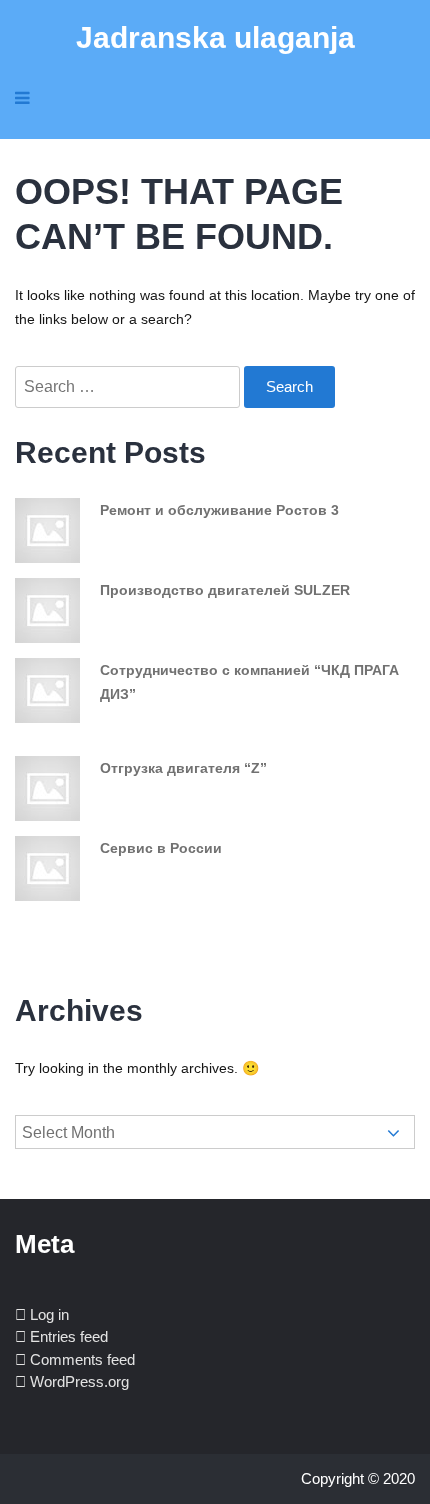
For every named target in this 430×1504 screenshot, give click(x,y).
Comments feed (82, 1359)
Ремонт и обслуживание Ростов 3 (219, 510)
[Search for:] (129, 387)
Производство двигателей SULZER (225, 590)
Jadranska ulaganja (215, 37)
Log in (49, 1314)
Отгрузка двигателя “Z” (183, 768)
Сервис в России (161, 848)
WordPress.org (79, 1381)
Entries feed (69, 1336)
